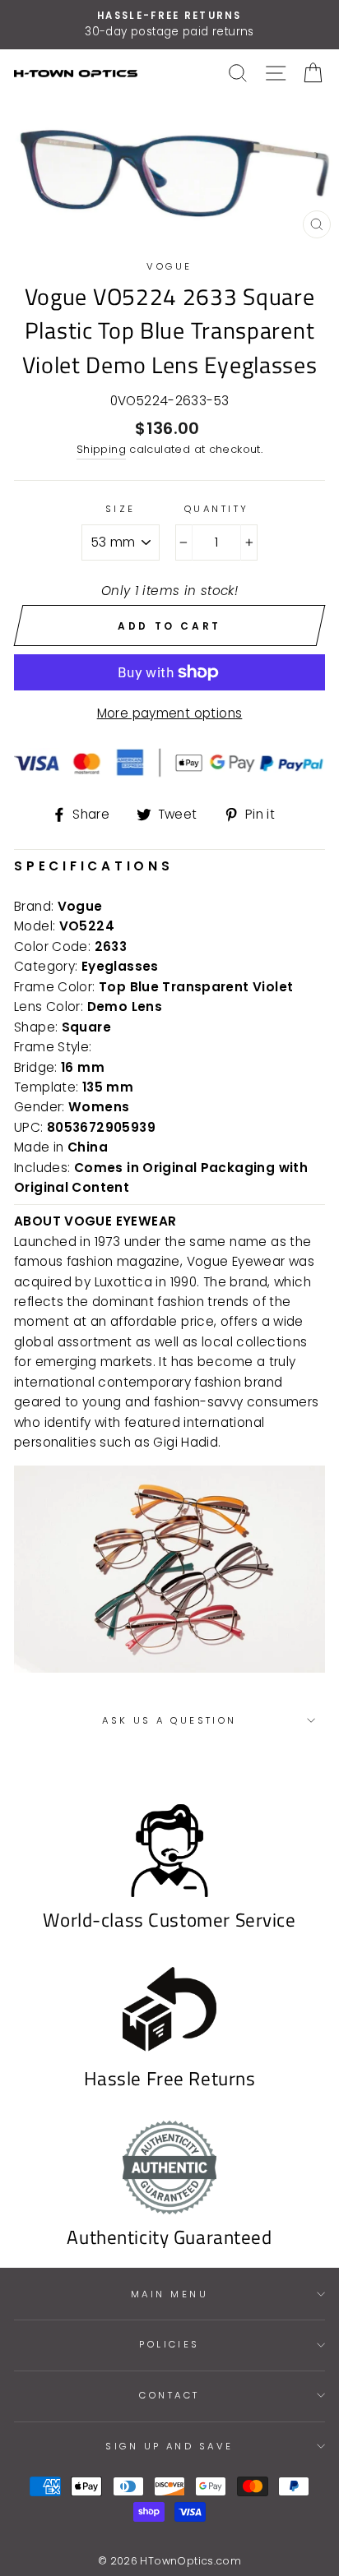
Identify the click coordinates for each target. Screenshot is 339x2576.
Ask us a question (169, 1720)
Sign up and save (169, 2446)
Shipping (101, 449)
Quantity (217, 509)
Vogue (169, 266)
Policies (169, 2344)
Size (121, 509)
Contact (169, 2395)
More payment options (170, 713)
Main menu (169, 2294)
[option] (169, 25)
